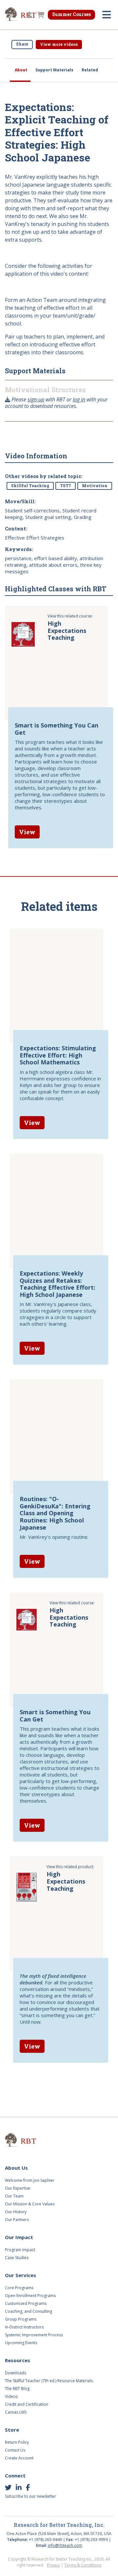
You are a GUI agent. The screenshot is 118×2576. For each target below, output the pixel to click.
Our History (16, 2212)
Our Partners (17, 2220)
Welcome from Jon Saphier (30, 2180)
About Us (16, 2168)
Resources (18, 2360)
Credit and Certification (27, 2404)
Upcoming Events (21, 2343)
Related (90, 70)
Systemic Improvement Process (34, 2335)
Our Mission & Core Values (30, 2204)
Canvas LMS (16, 2412)
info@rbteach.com (65, 2545)
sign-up (36, 399)
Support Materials (54, 70)
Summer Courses (71, 14)
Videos (11, 2396)
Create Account (19, 2458)
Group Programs (21, 2319)
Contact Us (15, 2450)
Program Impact (20, 2250)
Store (12, 2430)
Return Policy (17, 2442)
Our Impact (19, 2237)
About (21, 70)
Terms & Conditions (83, 2565)
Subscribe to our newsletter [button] (30, 2496)
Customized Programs (26, 2303)
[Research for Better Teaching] (29, 2141)
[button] (29, 15)
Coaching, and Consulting (29, 2311)
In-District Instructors (24, 2327)
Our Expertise (18, 2188)
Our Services (20, 2275)
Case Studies (17, 2258)
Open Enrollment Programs (30, 2296)
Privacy (53, 2565)
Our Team (14, 2196)
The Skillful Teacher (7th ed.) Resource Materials (49, 2381)
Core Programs (19, 2288)
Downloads (16, 2373)
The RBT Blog (17, 2389)
